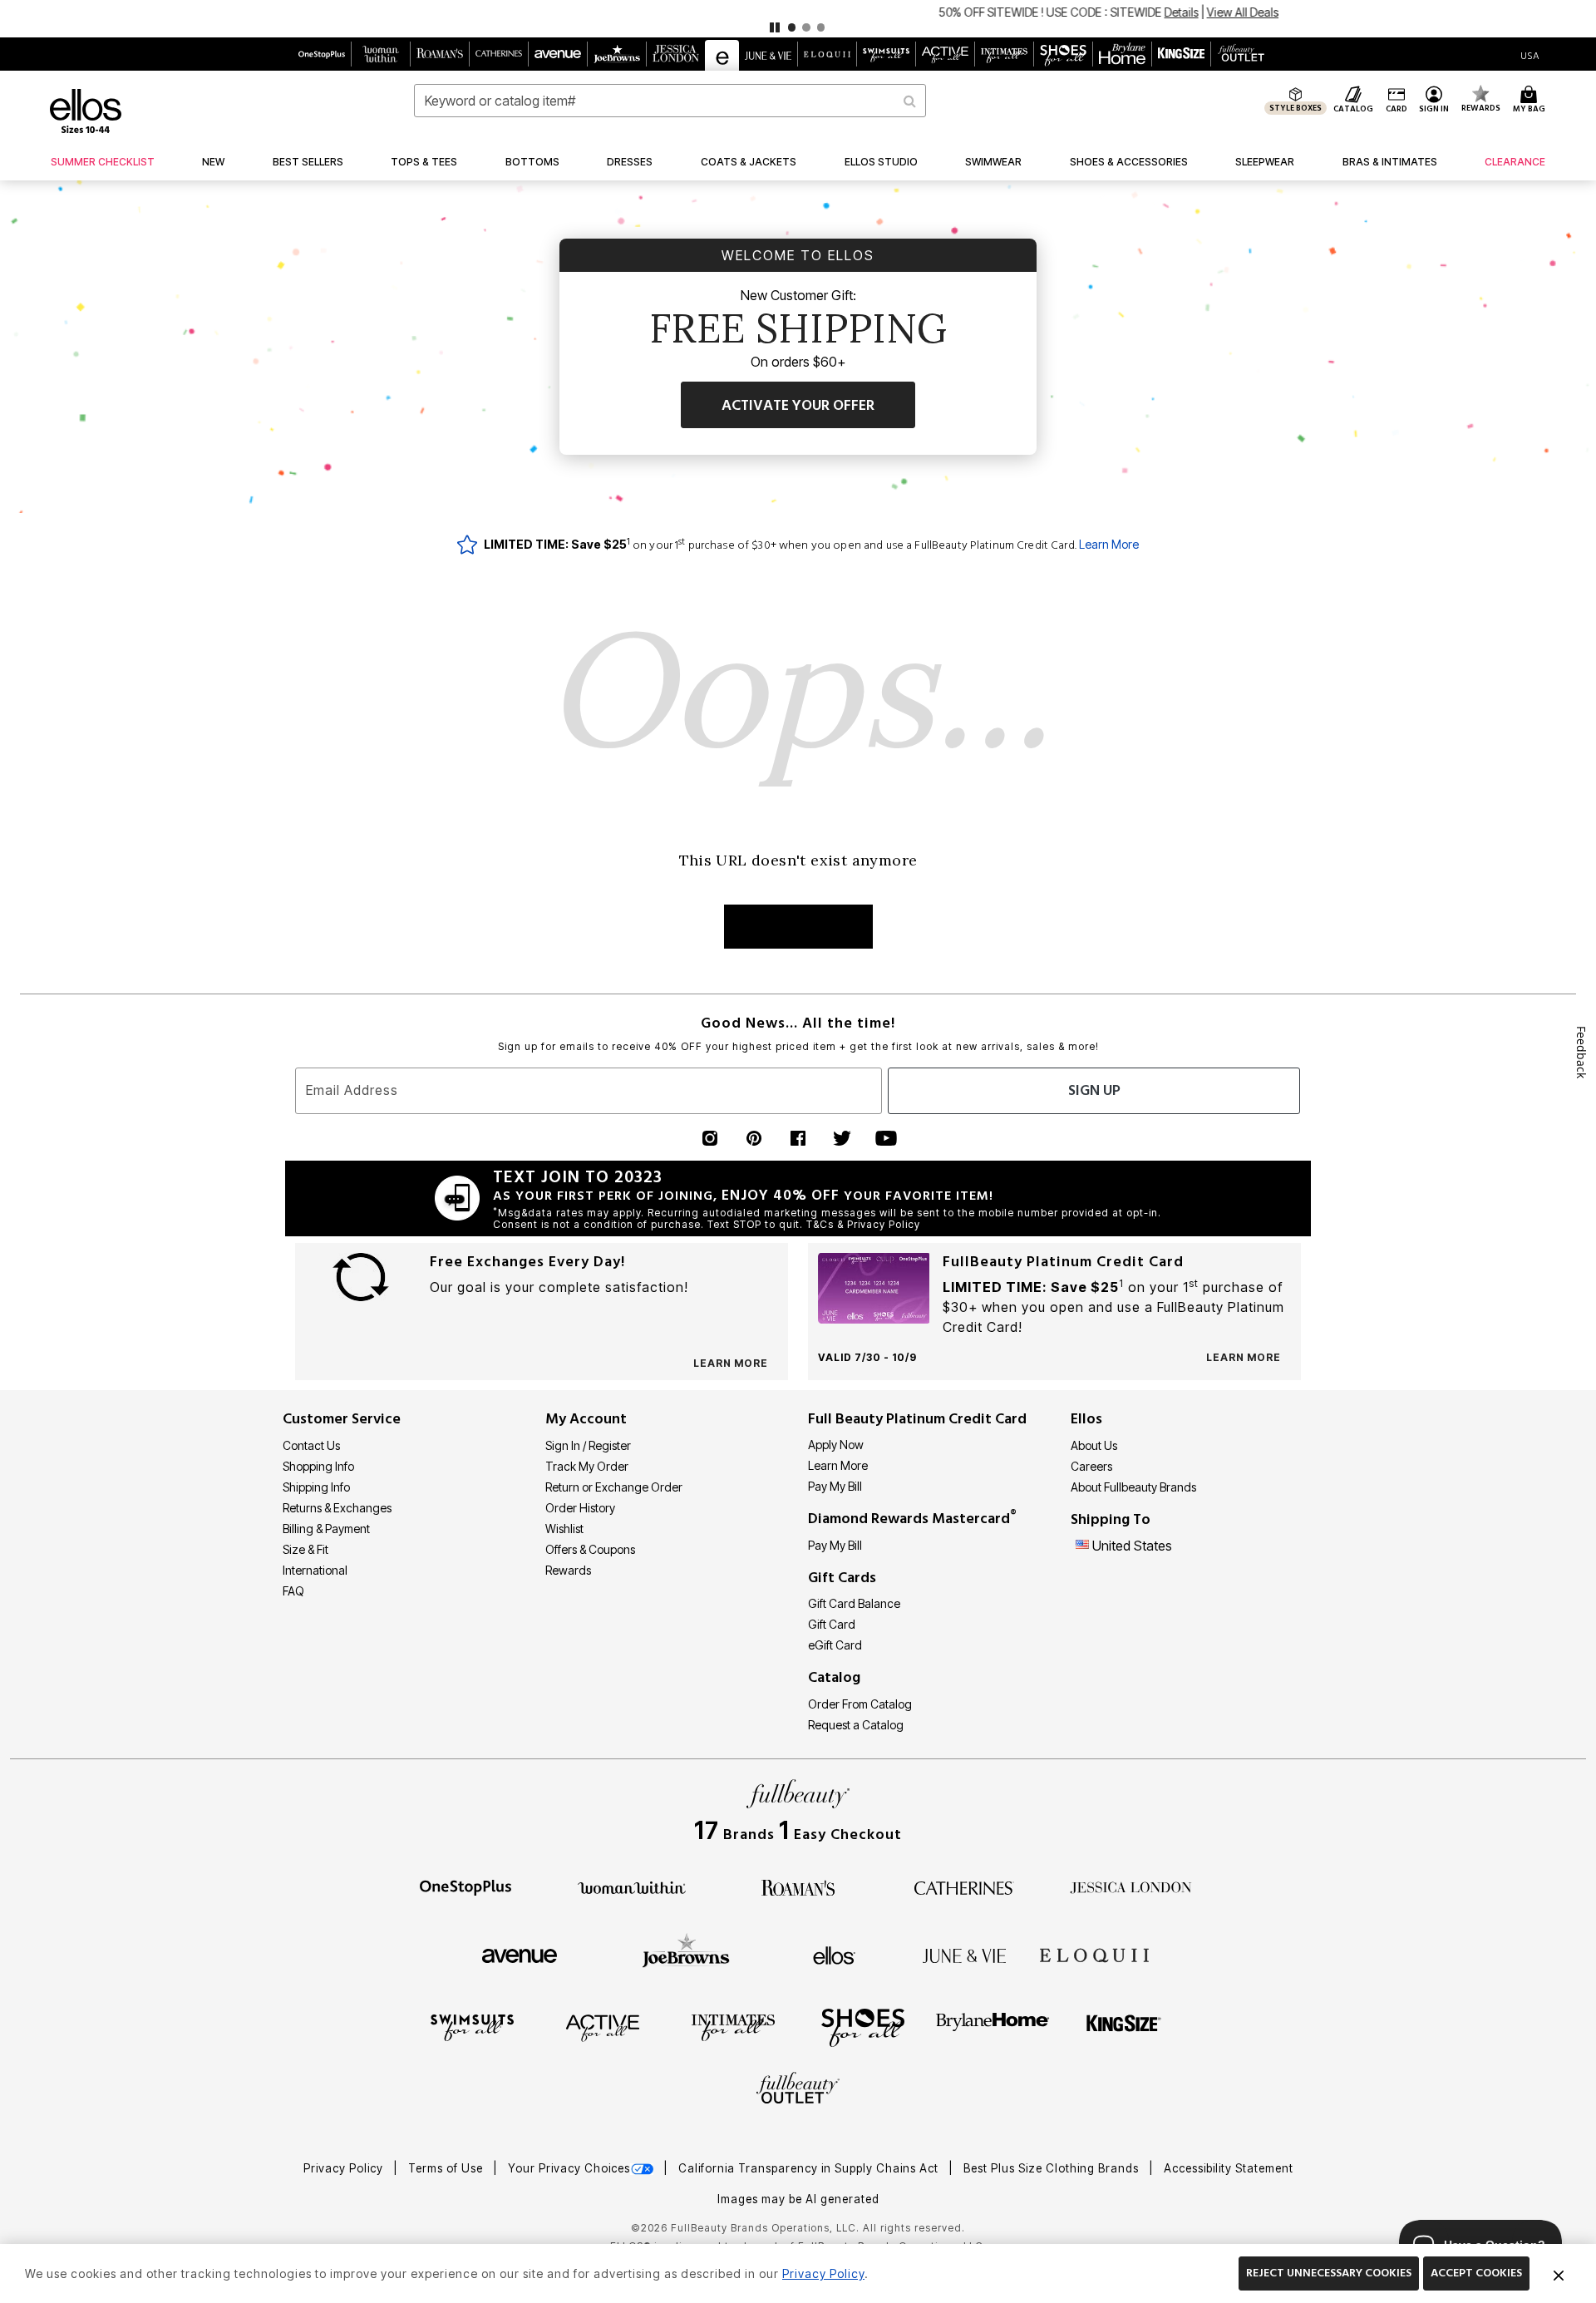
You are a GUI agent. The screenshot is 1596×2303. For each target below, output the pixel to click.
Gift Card (832, 1624)
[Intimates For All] (733, 2027)
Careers (1091, 1466)
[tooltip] (322, 54)
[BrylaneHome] (993, 2027)
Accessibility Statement (1229, 2168)
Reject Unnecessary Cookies (1329, 2273)
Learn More (1109, 544)
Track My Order (587, 1466)
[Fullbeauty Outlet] (798, 2090)
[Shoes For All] (863, 2027)
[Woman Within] (632, 1886)
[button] (798, 19)
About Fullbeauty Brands (1133, 1487)
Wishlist (564, 1529)
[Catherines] (964, 1886)
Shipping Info (316, 1487)
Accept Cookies (1476, 2273)
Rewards (568, 1570)
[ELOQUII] (1094, 1953)
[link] (103, 162)
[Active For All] (603, 2027)
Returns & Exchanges (337, 1508)
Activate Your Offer (798, 405)
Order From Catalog (860, 1704)
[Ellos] (834, 1955)
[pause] (775, 27)
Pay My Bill (835, 1486)
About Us (1094, 1445)
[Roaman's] (798, 1886)
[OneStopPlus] (465, 1886)
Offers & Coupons (590, 1549)
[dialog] (1530, 54)
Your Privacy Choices (569, 2168)
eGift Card (835, 1645)
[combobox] (670, 101)
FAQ (293, 1591)
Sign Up (1094, 1090)
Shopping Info (318, 1466)
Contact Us (311, 1445)
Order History (580, 1508)
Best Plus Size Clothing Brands (1053, 2168)
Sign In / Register (588, 1445)
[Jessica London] (1131, 1886)
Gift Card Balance (854, 1603)
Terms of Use (447, 2168)
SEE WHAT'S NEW (798, 927)
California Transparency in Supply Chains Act (810, 2168)
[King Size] (1124, 2027)
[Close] (1559, 2274)
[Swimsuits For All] (472, 2027)
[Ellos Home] (86, 111)
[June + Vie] (964, 1955)
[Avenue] (520, 1955)
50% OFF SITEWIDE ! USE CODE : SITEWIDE (741, 12)
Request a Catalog (856, 1725)
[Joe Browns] (686, 1953)
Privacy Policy (345, 2168)
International (315, 1570)
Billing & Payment (326, 1529)
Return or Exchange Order (614, 1487)
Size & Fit (305, 1549)
